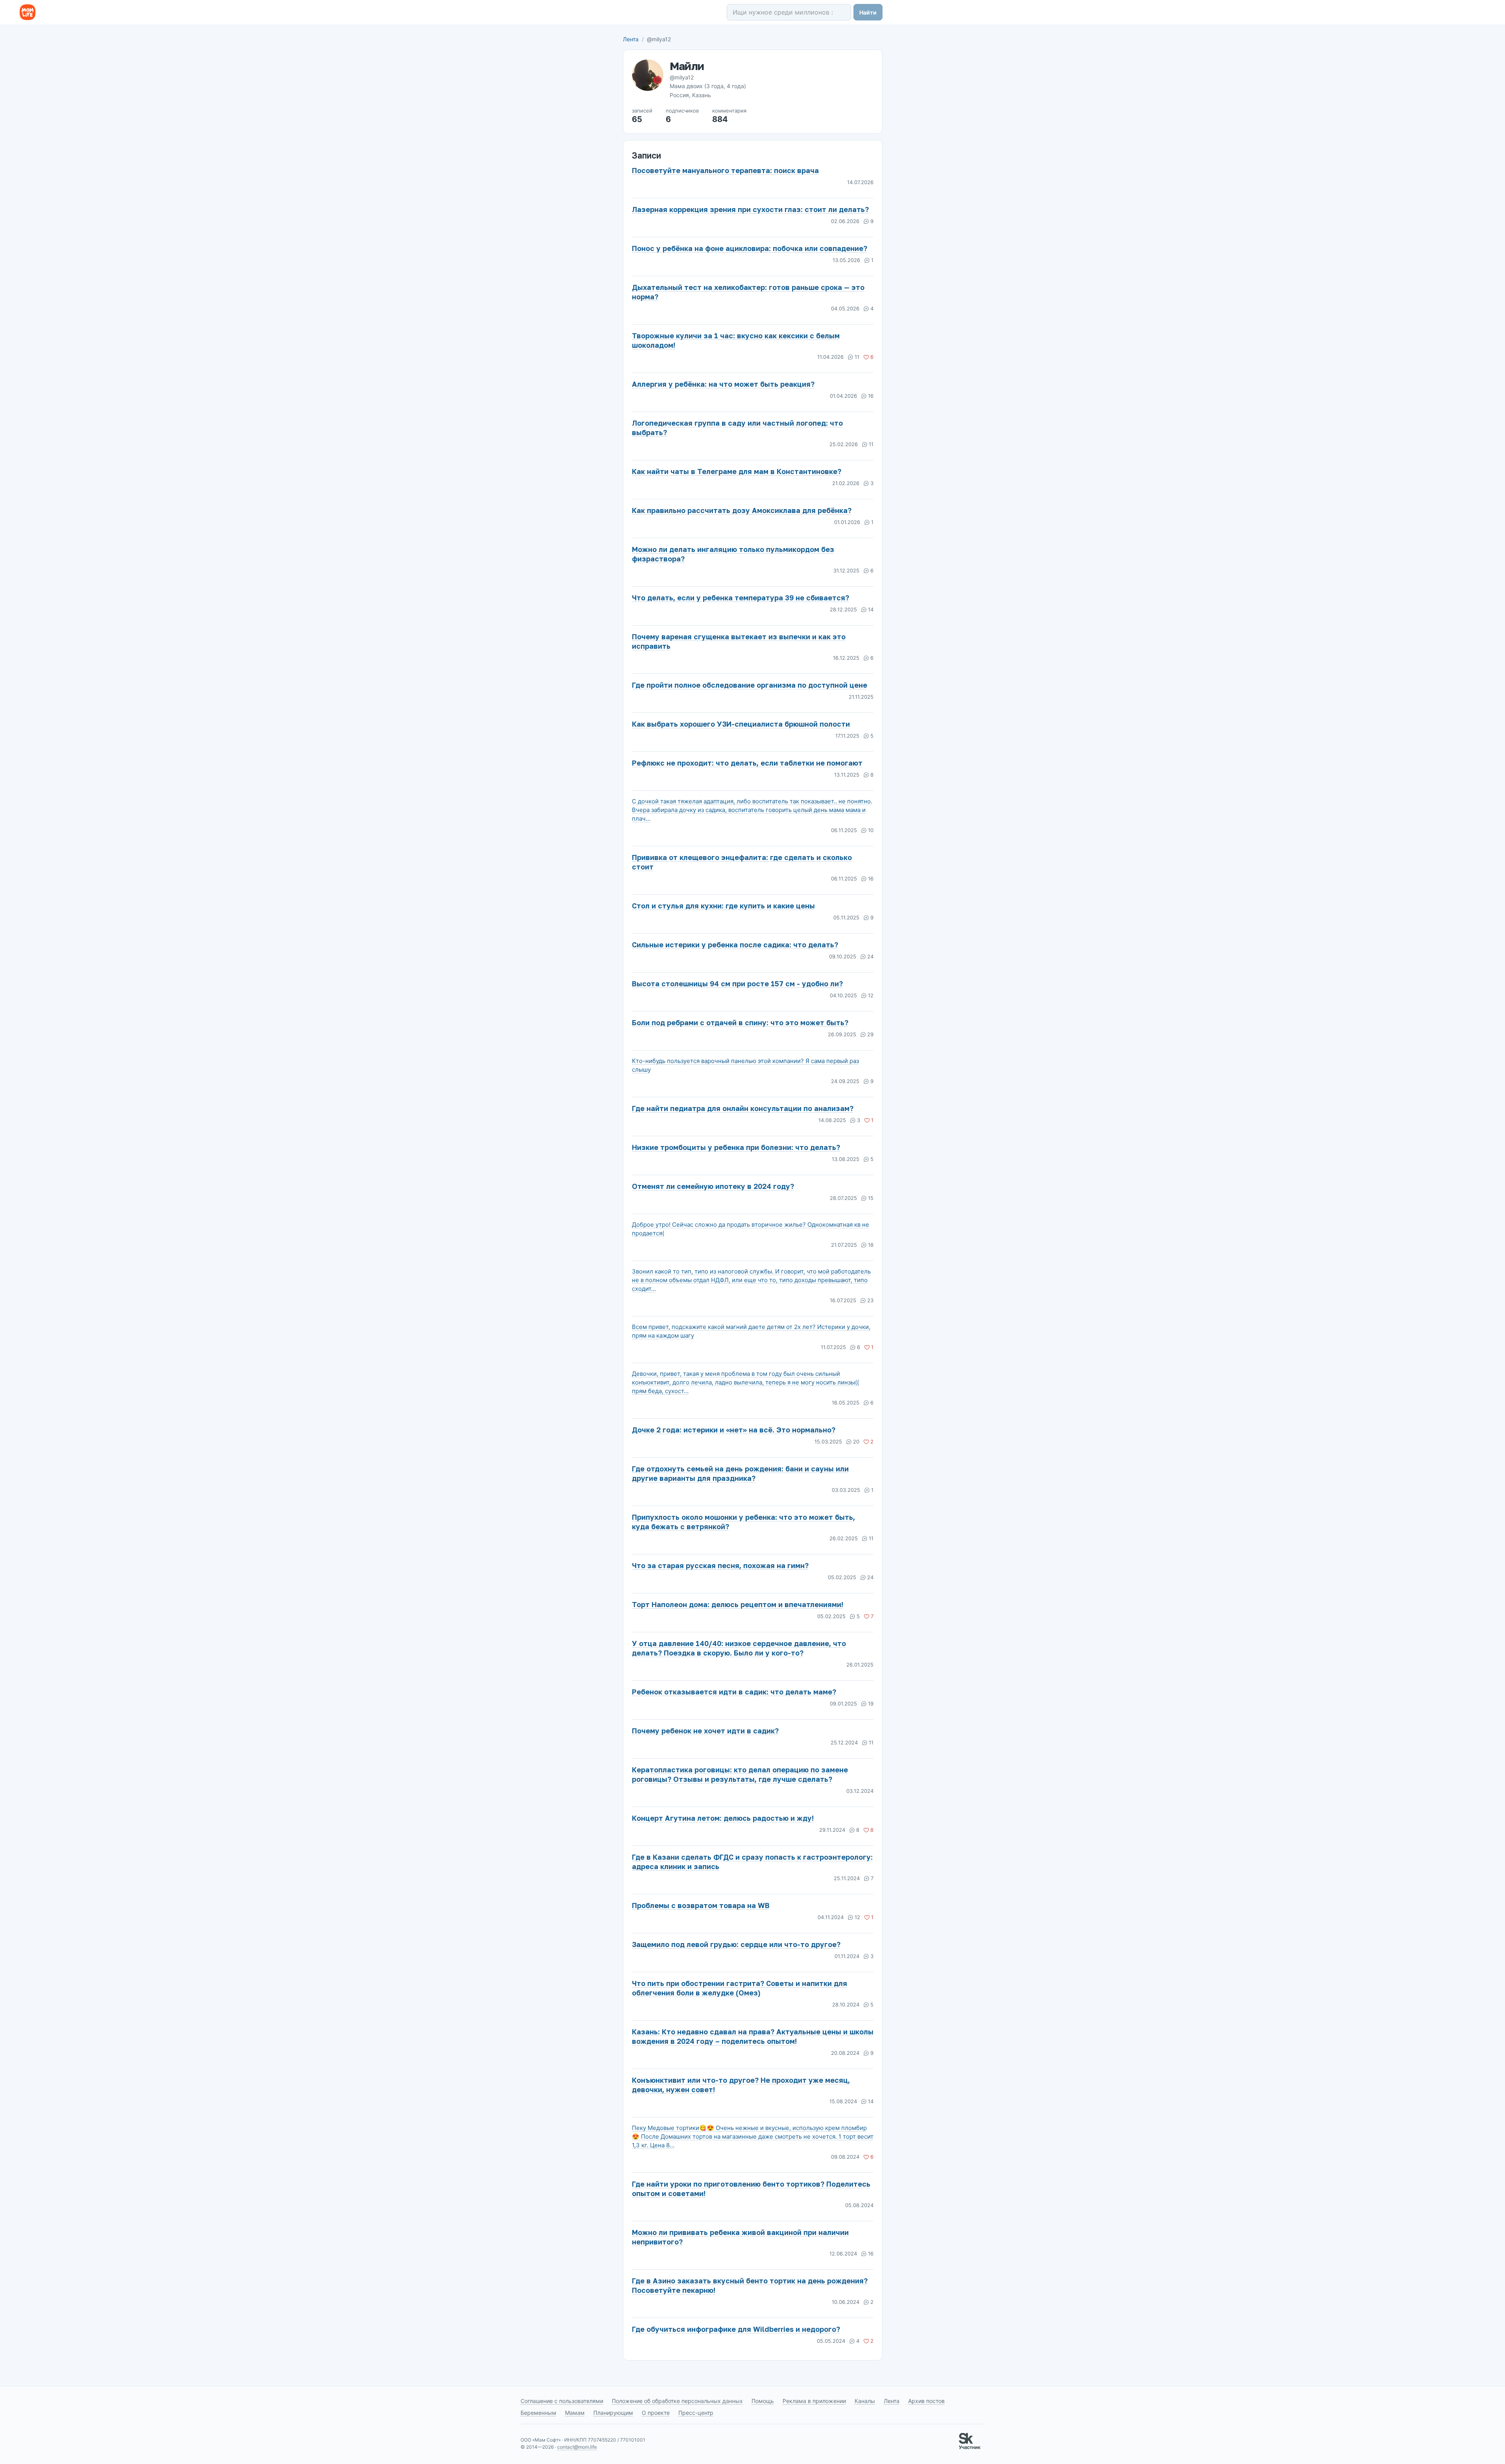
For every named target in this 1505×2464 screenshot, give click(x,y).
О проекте (656, 2413)
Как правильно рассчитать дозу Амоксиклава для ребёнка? (742, 510)
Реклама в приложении (814, 2401)
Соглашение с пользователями (562, 2401)
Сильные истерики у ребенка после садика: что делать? (735, 945)
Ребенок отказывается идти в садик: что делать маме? (734, 1692)
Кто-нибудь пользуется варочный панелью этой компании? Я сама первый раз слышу (745, 1065)
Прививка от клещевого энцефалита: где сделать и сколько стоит (742, 862)
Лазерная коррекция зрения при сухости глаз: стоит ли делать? (750, 209)
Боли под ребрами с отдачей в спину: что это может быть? (740, 1023)
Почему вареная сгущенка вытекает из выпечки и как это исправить (739, 641)
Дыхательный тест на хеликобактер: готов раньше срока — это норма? (748, 292)
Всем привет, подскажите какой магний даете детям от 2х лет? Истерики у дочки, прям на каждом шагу (751, 1331)
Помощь (763, 2401)
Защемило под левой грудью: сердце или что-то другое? (736, 1944)
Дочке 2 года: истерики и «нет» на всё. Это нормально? (734, 1430)
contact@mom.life (577, 2447)
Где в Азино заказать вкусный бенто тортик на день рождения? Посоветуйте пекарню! (750, 2285)
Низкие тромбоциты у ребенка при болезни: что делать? (736, 1147)
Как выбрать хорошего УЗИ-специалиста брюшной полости (741, 724)
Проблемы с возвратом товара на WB (701, 1905)
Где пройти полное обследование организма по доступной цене (750, 685)
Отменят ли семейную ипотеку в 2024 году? (713, 1186)
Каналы (865, 2401)
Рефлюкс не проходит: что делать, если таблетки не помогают (747, 763)
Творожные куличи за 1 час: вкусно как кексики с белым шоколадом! (736, 340)
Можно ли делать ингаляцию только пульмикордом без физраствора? (733, 554)
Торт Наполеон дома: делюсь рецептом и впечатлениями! (738, 1604)
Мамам (575, 2413)
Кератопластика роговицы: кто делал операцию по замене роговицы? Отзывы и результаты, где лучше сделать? (740, 1774)
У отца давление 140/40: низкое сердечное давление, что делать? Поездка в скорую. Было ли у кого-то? (739, 1648)
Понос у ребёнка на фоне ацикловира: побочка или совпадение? (750, 248)
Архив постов (926, 2401)
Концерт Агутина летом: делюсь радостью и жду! (723, 1818)
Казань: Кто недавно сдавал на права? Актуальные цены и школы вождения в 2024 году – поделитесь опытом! (753, 2036)
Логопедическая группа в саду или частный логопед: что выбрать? (737, 428)
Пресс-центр (696, 2413)
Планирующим (613, 2413)
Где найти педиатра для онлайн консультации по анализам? (743, 1108)
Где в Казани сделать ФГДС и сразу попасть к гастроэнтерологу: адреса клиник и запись (752, 1862)
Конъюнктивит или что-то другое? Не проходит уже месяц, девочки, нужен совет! (741, 2085)
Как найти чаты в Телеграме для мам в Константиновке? (737, 471)
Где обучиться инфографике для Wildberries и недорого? (736, 2329)
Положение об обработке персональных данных (677, 2401)
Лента (631, 39)
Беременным (538, 2413)
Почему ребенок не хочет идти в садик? (705, 1731)
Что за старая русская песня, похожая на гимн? (720, 1565)
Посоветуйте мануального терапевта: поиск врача (725, 170)
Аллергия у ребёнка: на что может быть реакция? (723, 384)
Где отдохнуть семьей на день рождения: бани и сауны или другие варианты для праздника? (740, 1473)
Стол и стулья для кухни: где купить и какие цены (723, 906)
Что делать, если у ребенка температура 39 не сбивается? (740, 598)
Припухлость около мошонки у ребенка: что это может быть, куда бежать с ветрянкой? (743, 1522)
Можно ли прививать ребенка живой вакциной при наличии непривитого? (740, 2237)
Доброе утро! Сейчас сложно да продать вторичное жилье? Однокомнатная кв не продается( (751, 1229)
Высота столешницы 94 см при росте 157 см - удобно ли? (737, 984)
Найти (868, 12)
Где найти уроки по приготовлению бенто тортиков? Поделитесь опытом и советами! (751, 2189)
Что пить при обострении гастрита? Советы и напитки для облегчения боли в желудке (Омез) (740, 1988)
